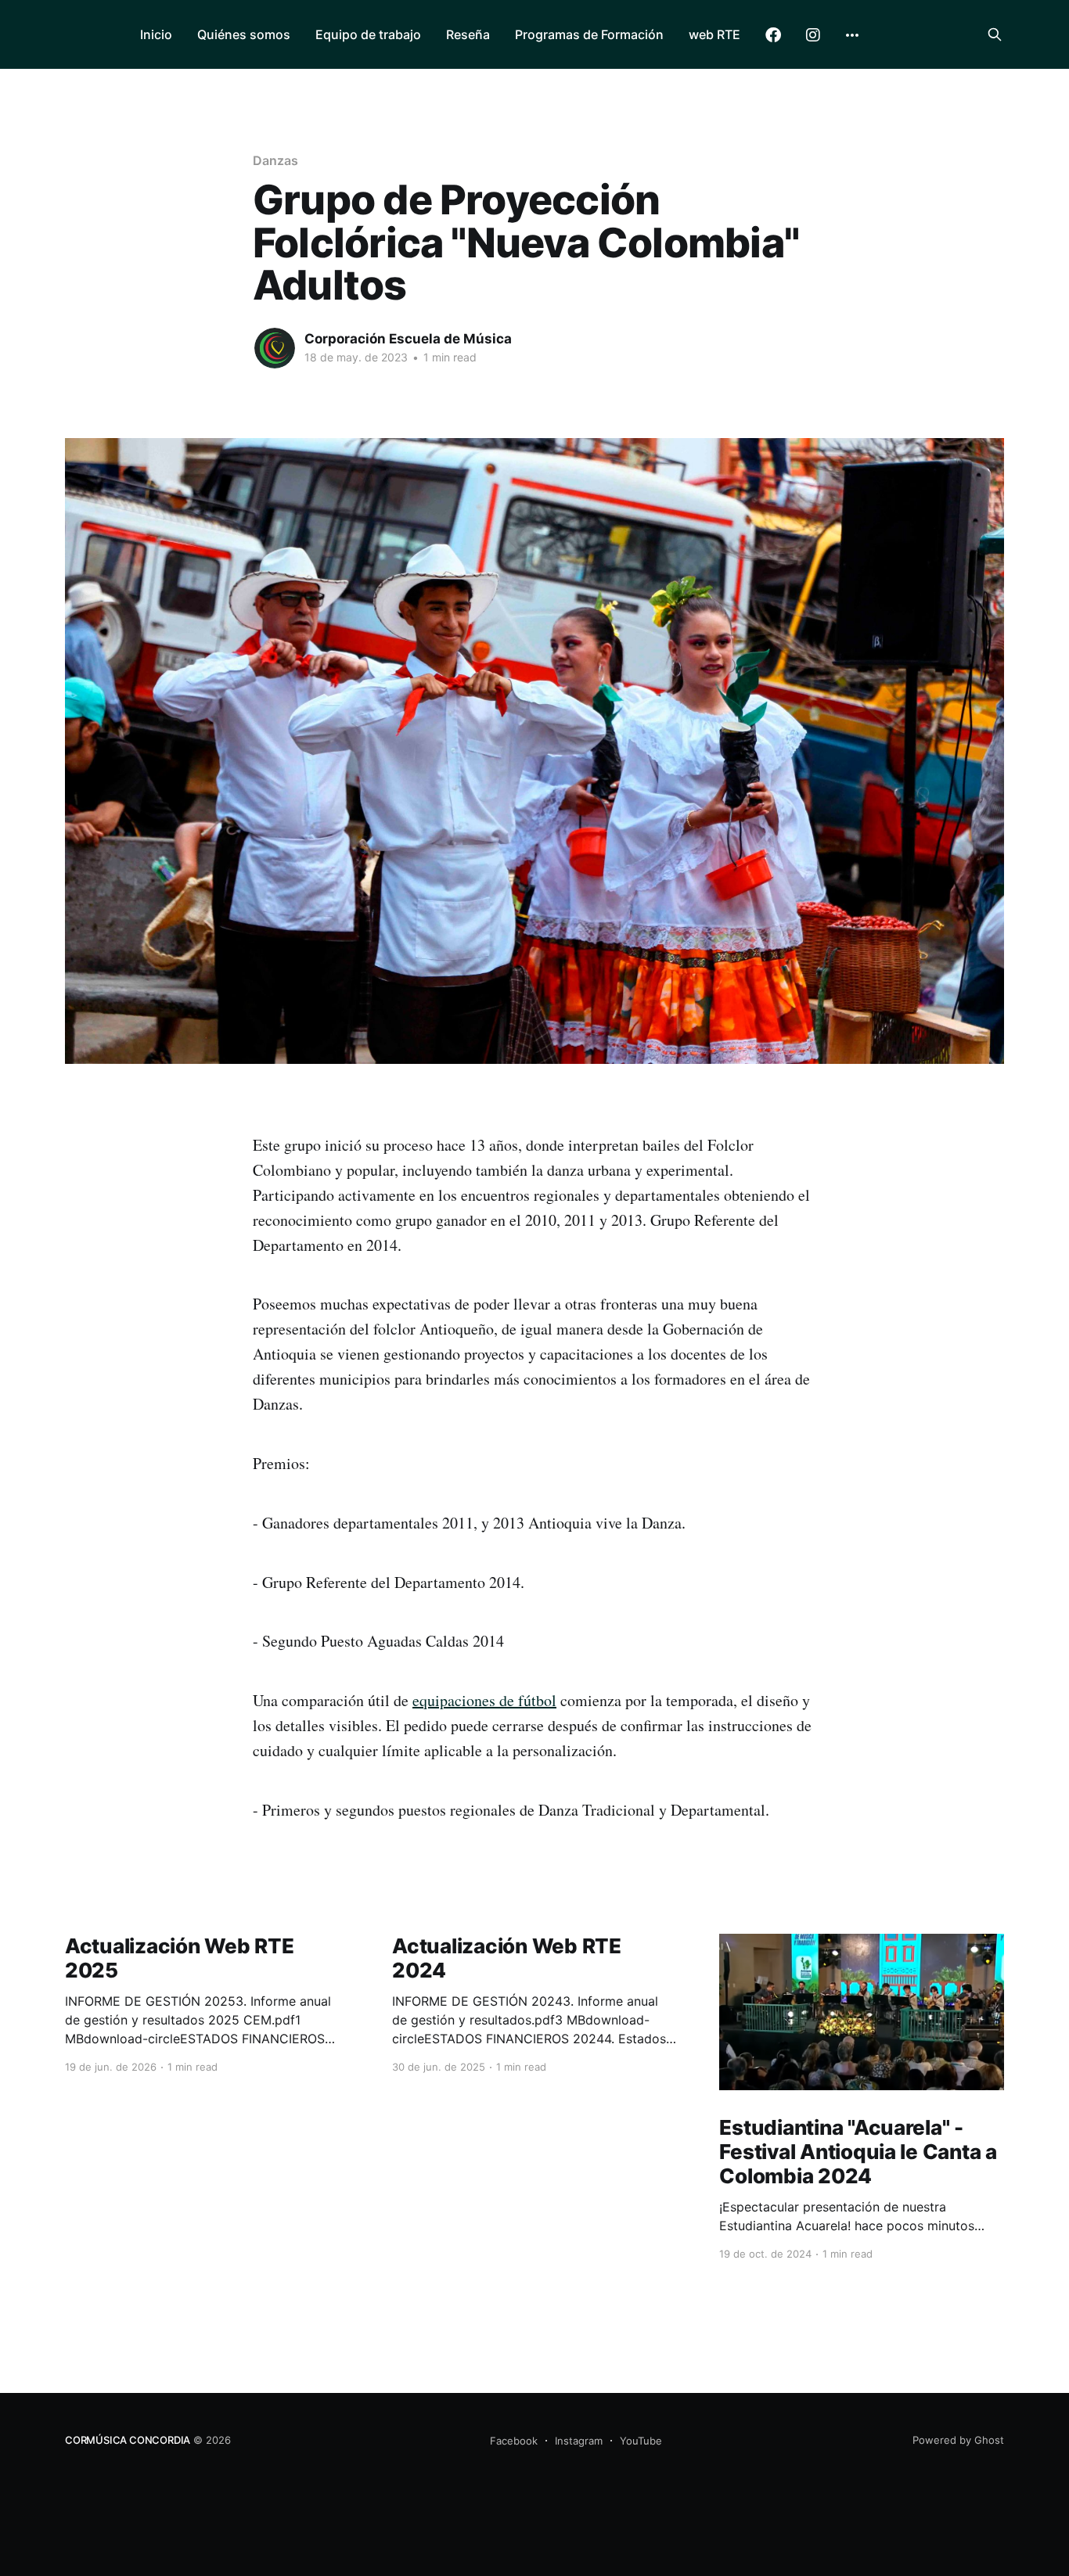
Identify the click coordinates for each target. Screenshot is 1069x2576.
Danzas (275, 160)
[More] (852, 35)
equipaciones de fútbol (484, 1700)
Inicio (156, 34)
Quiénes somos (244, 34)
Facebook (773, 35)
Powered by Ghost (958, 2440)
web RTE (714, 34)
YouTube (641, 2441)
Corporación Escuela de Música (408, 339)
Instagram (813, 35)
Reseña (468, 34)
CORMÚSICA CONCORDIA (128, 2440)
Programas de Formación (589, 34)
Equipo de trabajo (368, 34)
